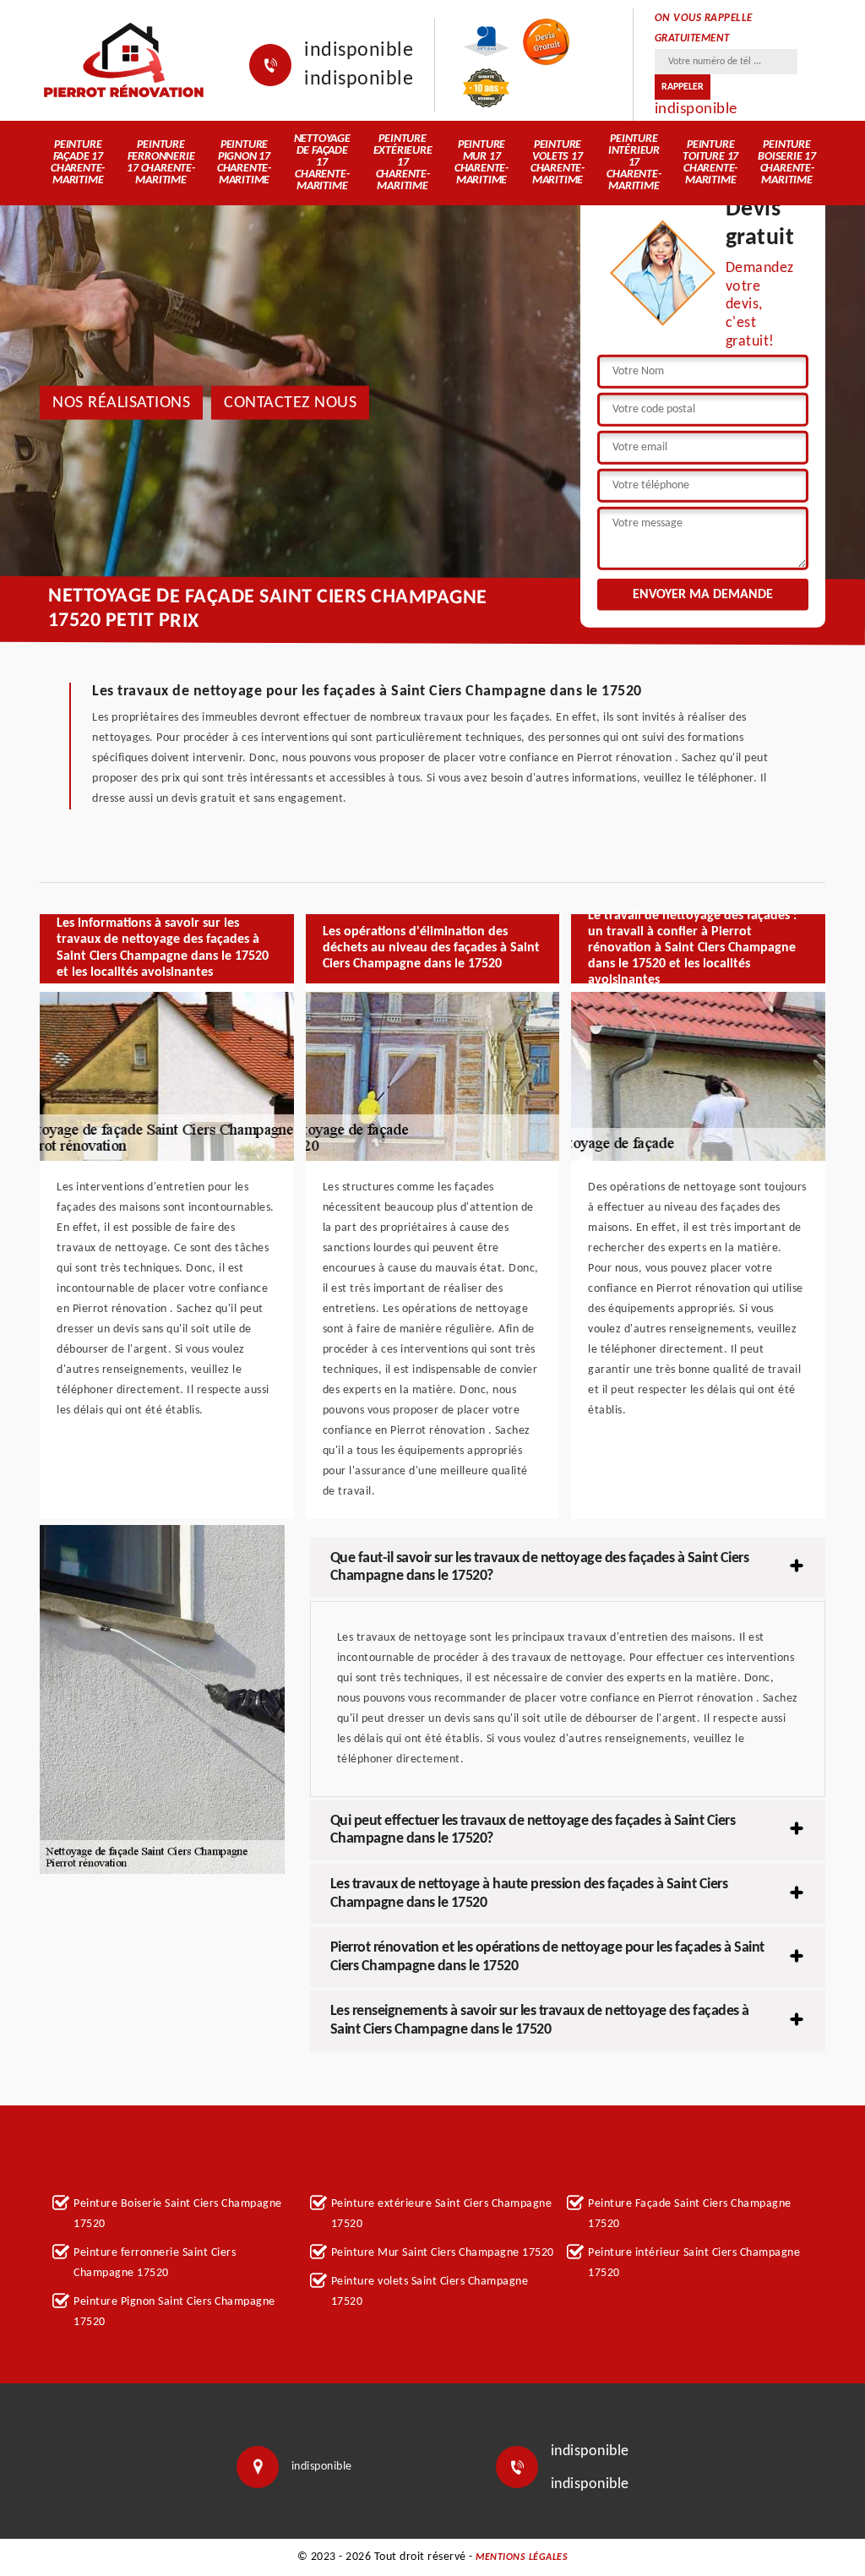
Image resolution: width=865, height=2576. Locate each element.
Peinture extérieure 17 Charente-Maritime (403, 163)
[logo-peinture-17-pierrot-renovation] (123, 60)
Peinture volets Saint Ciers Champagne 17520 (430, 2292)
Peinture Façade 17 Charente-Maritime (78, 163)
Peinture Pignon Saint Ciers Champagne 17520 (174, 2312)
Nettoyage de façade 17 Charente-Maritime (322, 163)
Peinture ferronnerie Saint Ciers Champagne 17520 (155, 2263)
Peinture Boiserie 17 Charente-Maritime (787, 163)
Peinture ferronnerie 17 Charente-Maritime (161, 163)
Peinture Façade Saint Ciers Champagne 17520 (690, 2214)
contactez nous (290, 402)
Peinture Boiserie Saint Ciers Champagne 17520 (178, 2214)
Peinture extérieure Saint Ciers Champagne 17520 (442, 2214)
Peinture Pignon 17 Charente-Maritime (244, 163)
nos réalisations (121, 402)
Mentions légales (522, 2557)
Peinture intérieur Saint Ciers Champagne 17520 (694, 2263)
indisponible (359, 51)
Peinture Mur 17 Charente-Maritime (481, 163)
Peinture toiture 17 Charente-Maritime (710, 163)
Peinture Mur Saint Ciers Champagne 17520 (443, 2253)
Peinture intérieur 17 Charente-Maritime (634, 163)
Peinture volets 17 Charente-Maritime (558, 163)
